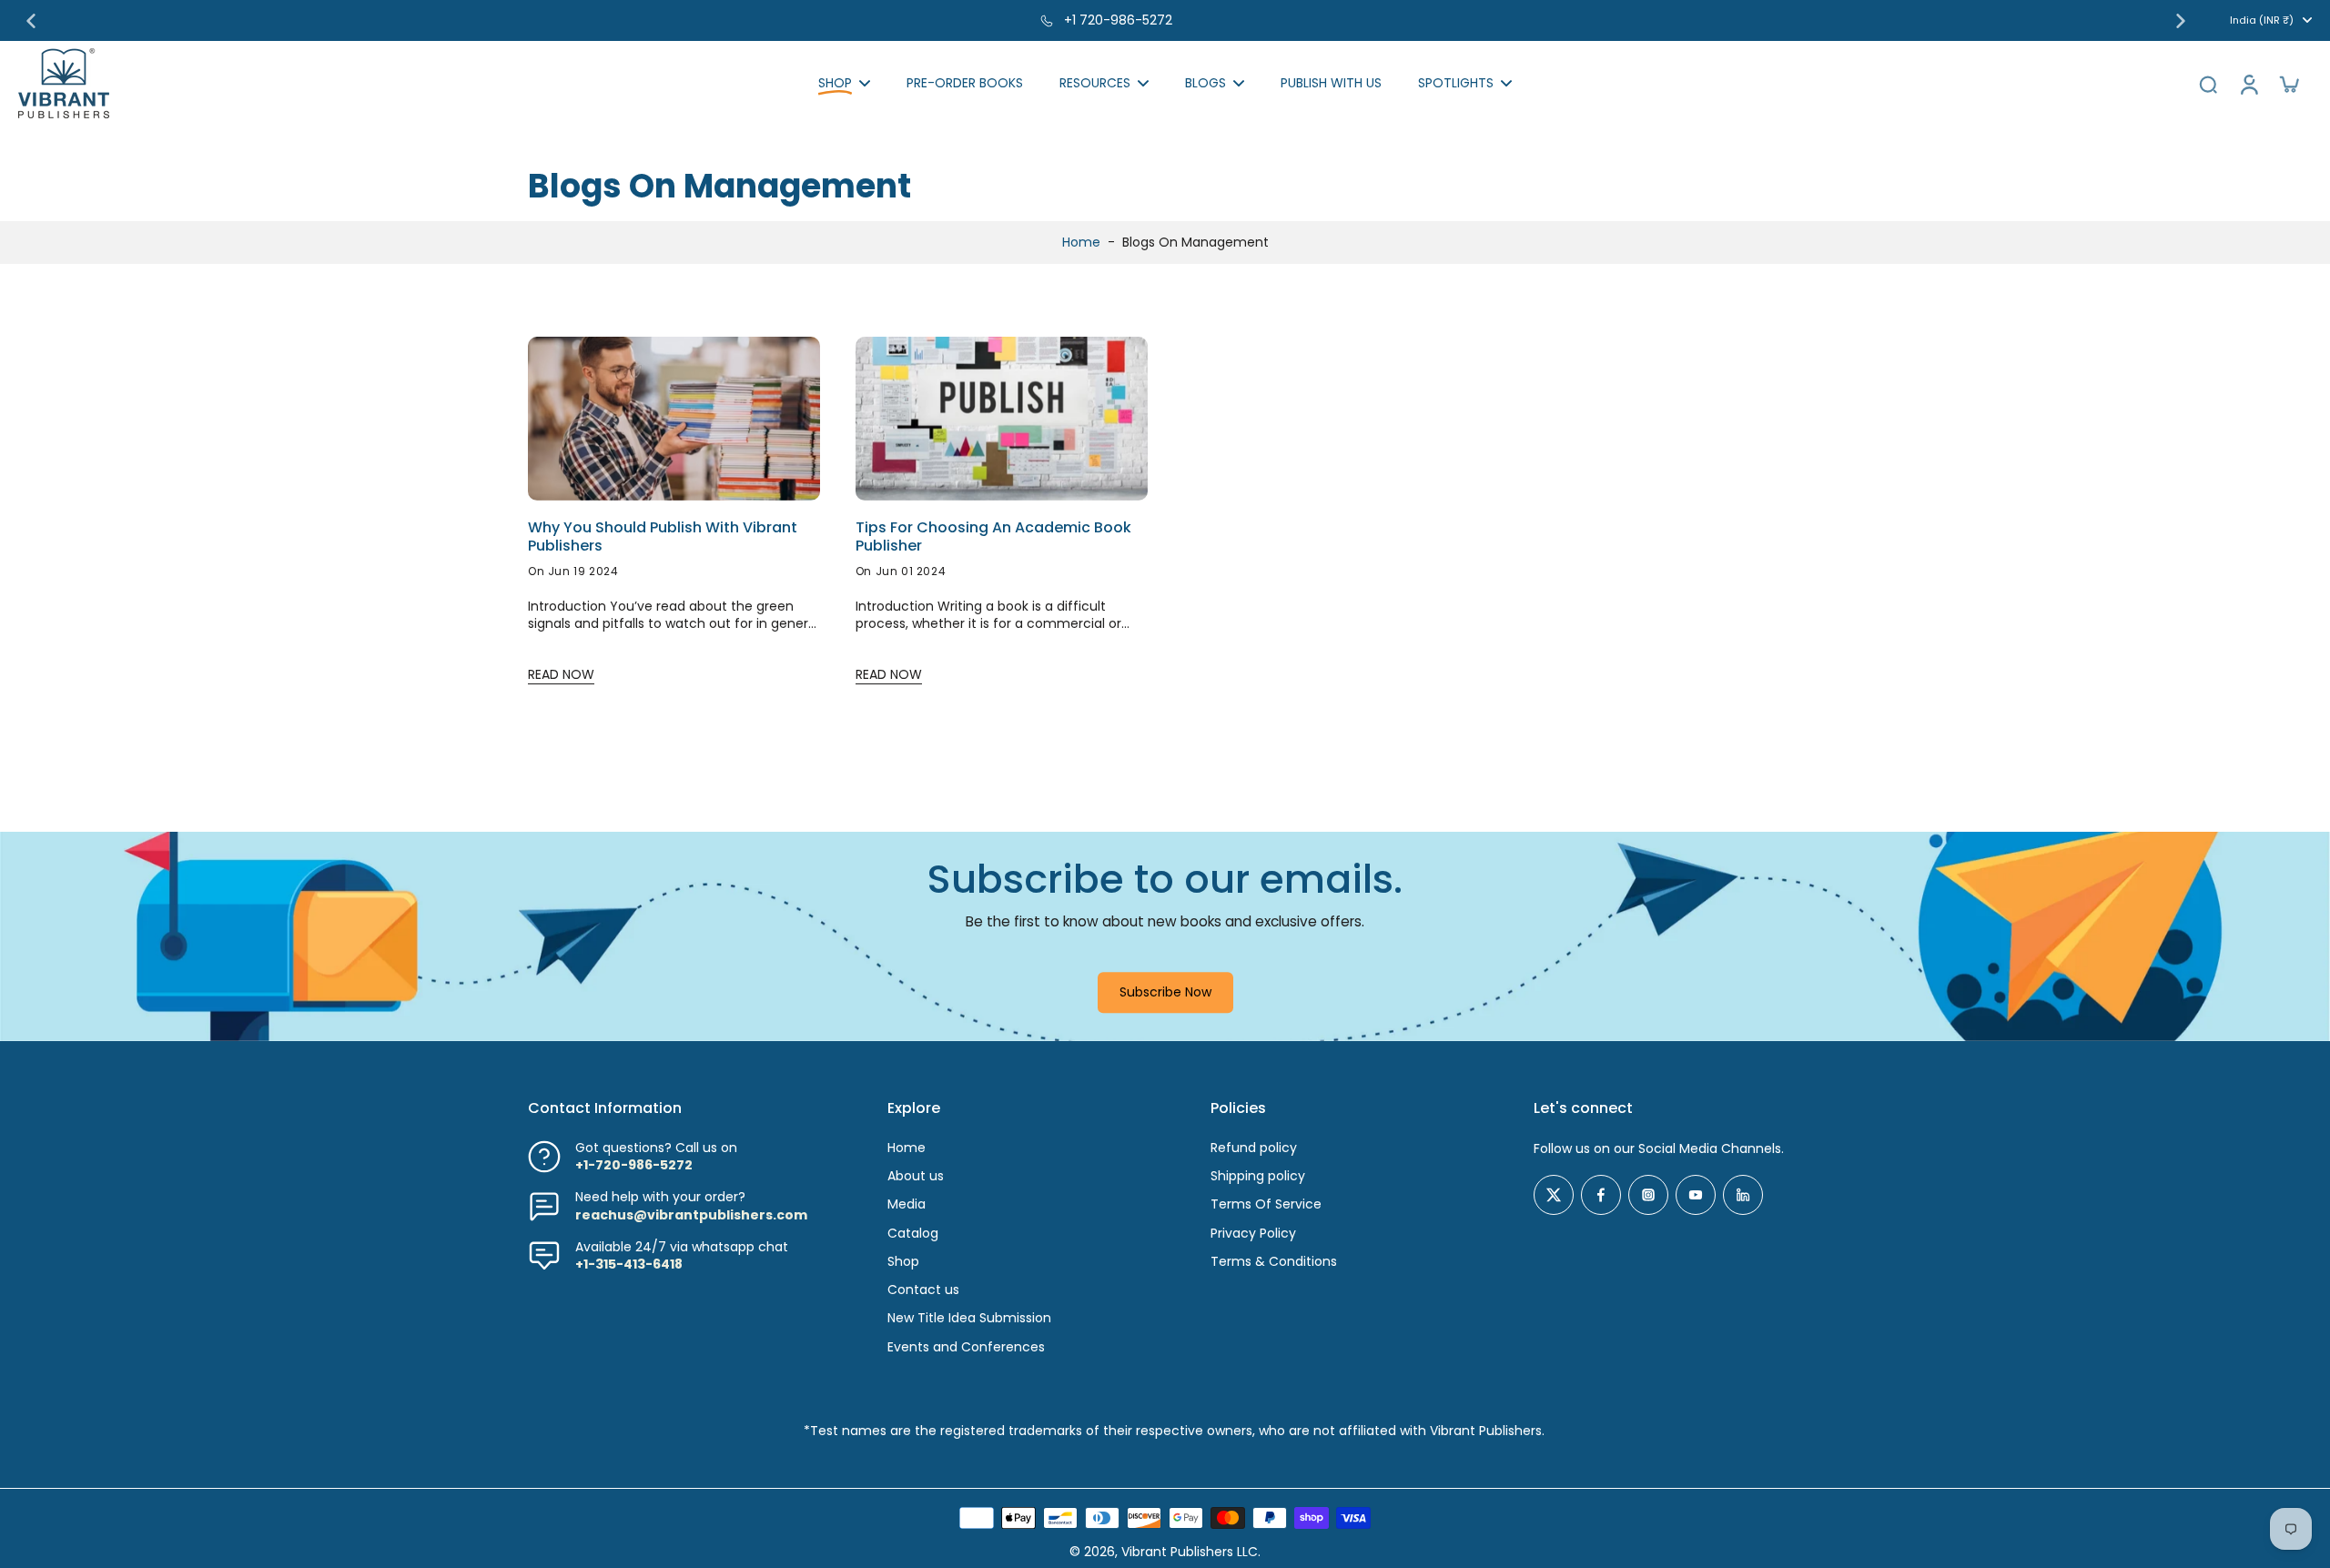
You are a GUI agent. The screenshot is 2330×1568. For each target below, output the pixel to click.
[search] (2208, 84)
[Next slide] (2181, 21)
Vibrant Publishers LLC (1190, 1552)
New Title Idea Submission (969, 1318)
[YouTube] (1696, 1195)
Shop (903, 1262)
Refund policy (1254, 1148)
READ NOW (561, 674)
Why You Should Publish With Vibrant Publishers (663, 537)
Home (1081, 242)
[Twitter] (1554, 1195)
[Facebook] (1601, 1195)
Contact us (923, 1290)
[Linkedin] (1743, 1195)
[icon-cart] (2288, 84)
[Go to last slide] (31, 21)
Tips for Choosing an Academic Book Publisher (993, 537)
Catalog (913, 1234)
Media (907, 1204)
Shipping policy (1258, 1176)
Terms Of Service (1266, 1204)
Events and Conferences (966, 1347)
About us (916, 1176)
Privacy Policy (1253, 1234)
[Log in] (2248, 83)
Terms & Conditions (1274, 1262)
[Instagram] (1648, 1195)
